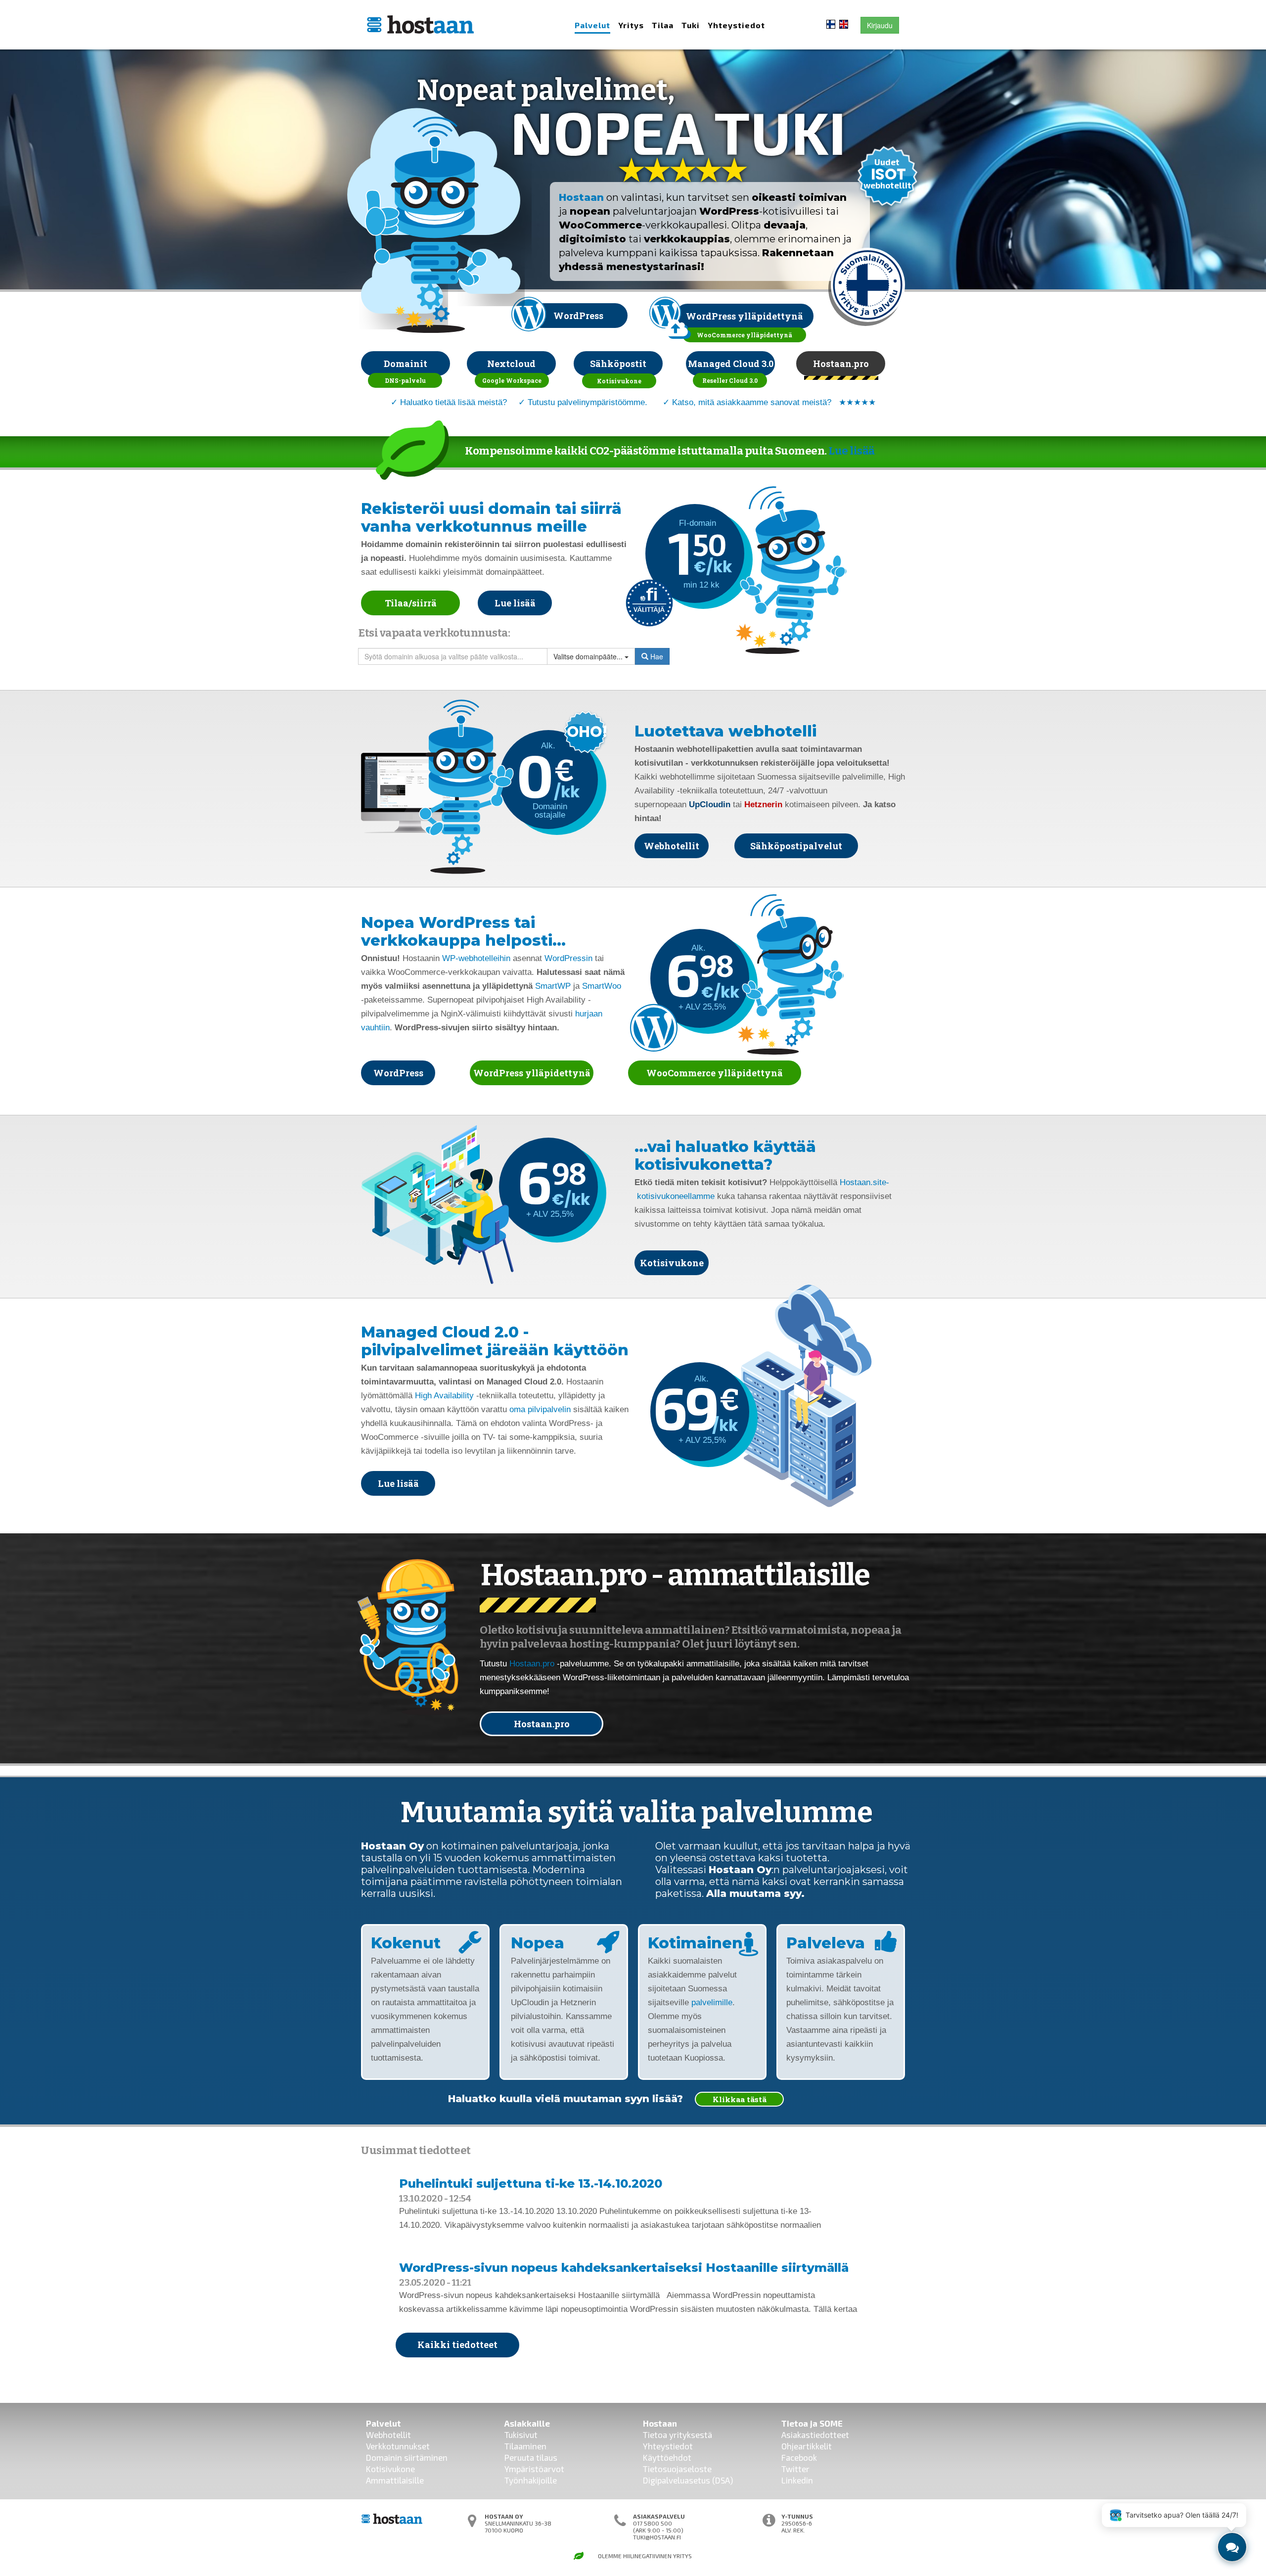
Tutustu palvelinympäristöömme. (588, 402)
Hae (656, 656)
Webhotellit (388, 2435)
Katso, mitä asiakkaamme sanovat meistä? (752, 402)
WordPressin (568, 958)
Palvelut (592, 25)
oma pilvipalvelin (540, 1409)
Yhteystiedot (736, 25)
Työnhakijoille (531, 2480)
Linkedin (797, 2480)
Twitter (795, 2469)
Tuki (691, 25)
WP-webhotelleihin (476, 958)
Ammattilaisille (395, 2480)
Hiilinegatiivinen (647, 2556)
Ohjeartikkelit (807, 2446)
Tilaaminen (525, 2446)
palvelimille (712, 2002)
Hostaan (581, 197)
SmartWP (553, 986)
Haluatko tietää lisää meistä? (453, 402)
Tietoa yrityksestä (678, 2435)
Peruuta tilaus (531, 2457)
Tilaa (663, 25)
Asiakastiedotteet (815, 2435)
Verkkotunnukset (398, 2446)
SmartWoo (602, 986)
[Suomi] (831, 23)
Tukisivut (521, 2435)
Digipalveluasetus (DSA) (688, 2480)
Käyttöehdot (667, 2457)
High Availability (444, 1396)
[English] (844, 23)
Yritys (631, 25)
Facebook (799, 2457)
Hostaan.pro (532, 1664)
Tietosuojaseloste (677, 2469)
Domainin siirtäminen (407, 2457)
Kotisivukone (390, 2469)
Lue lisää (852, 451)
